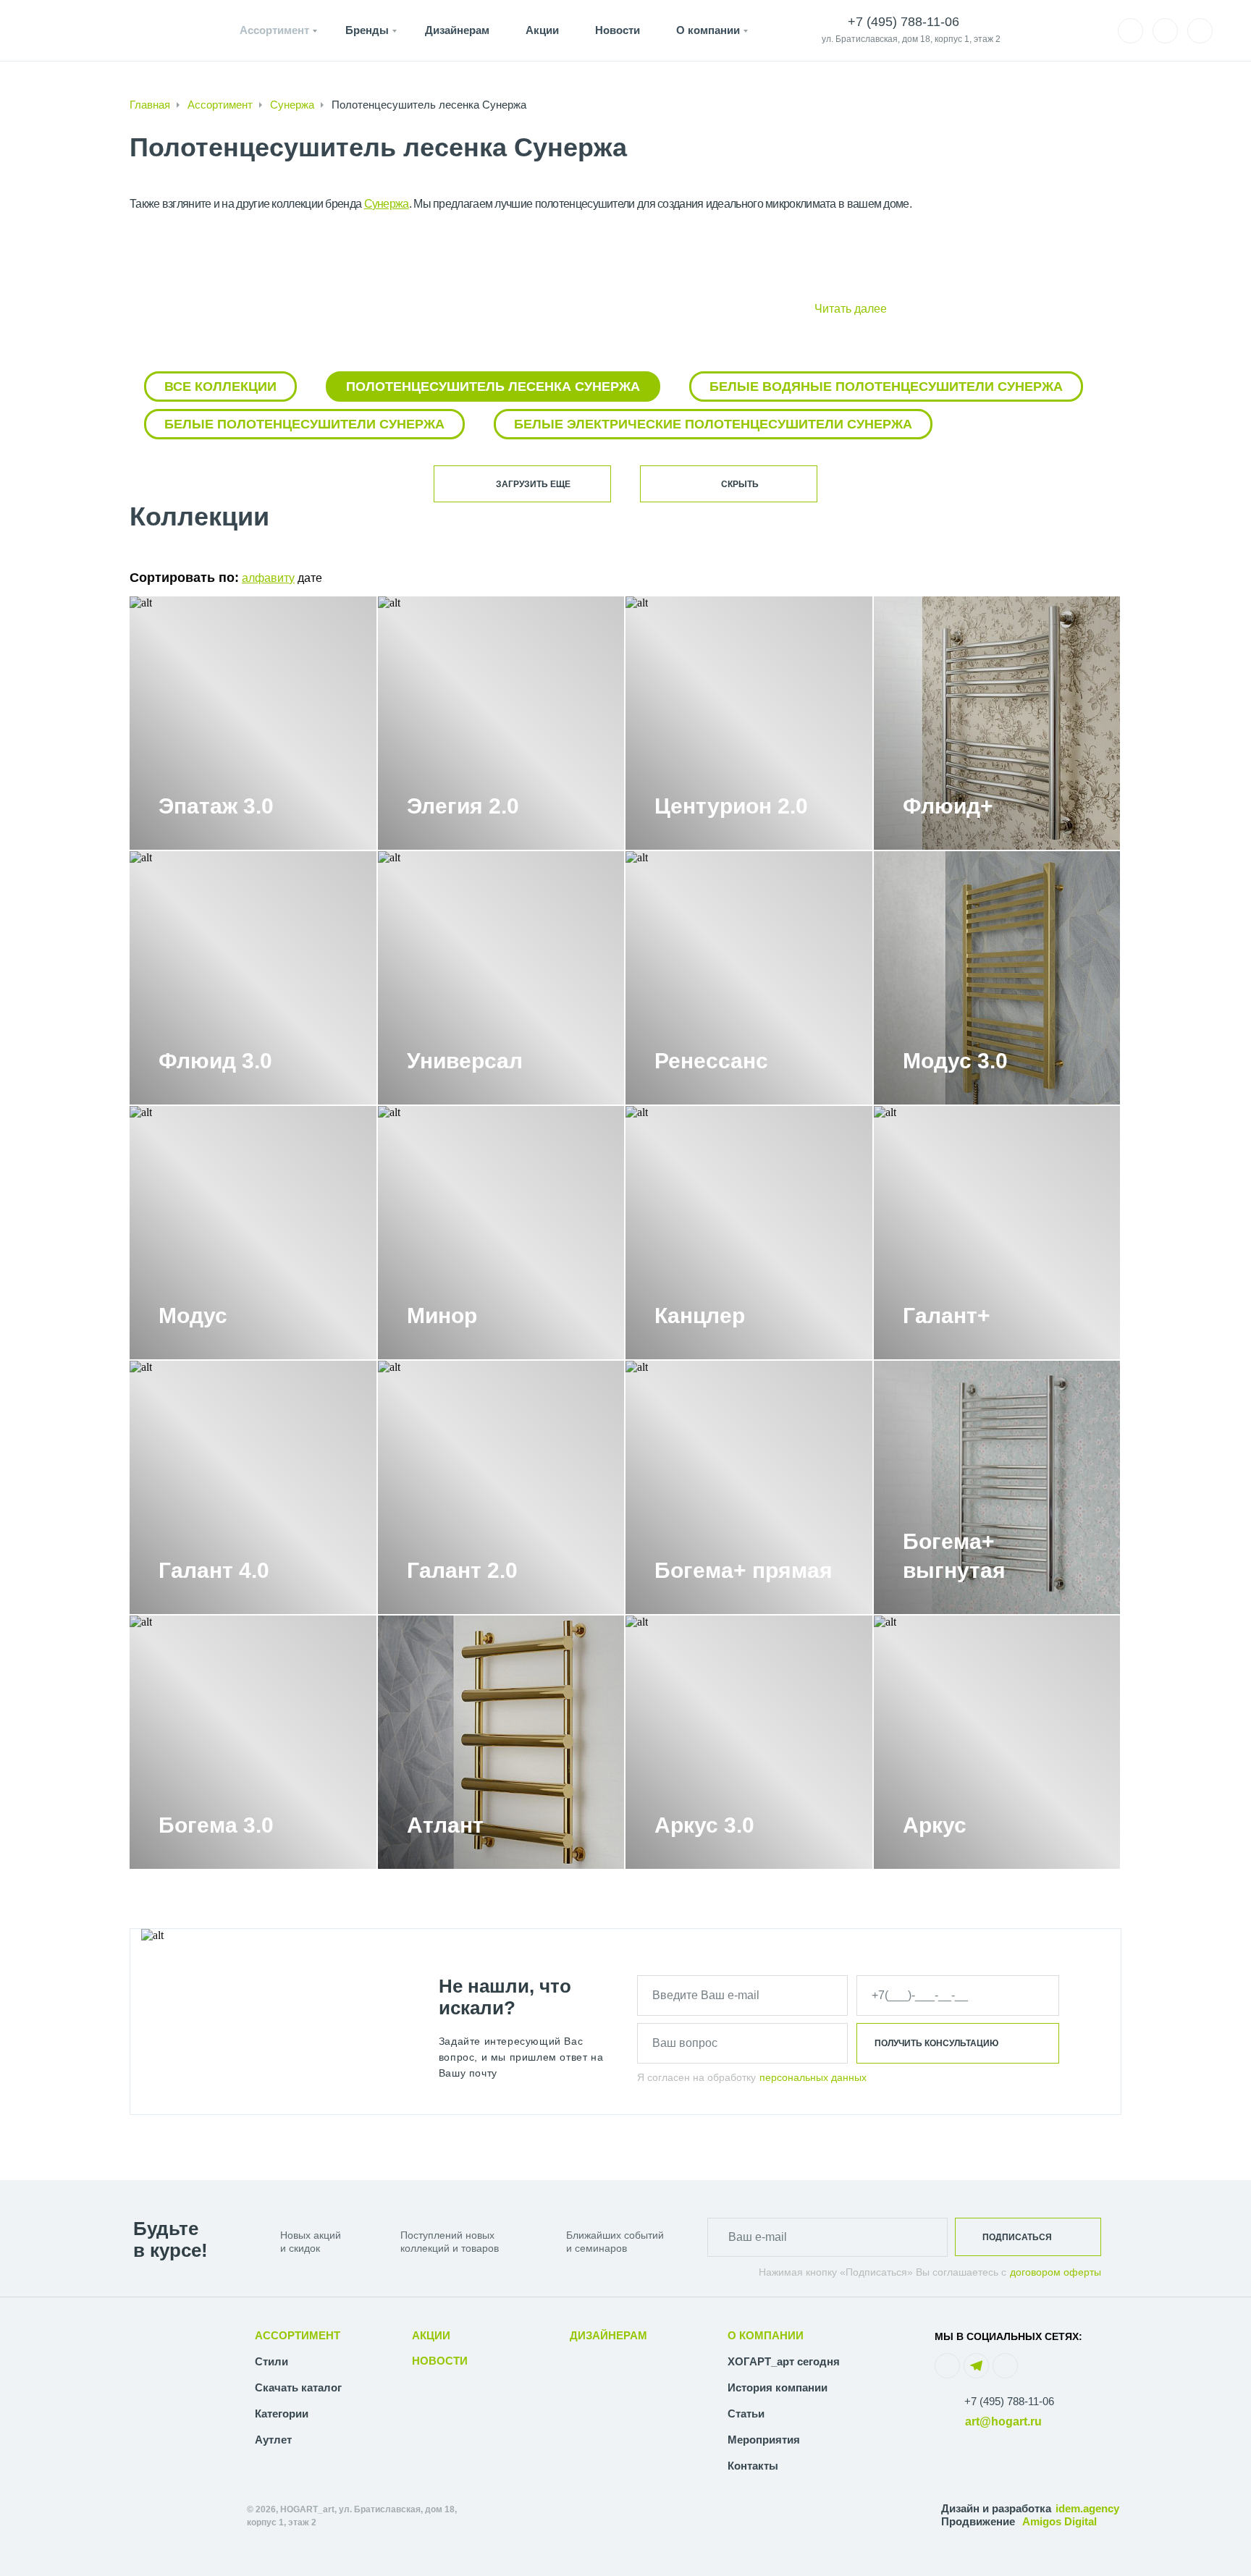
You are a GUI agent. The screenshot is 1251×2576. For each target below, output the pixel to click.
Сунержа (292, 105)
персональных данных (813, 2077)
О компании (708, 30)
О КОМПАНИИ (766, 2335)
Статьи (746, 2414)
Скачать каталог (298, 2387)
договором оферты (1056, 2272)
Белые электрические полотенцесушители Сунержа (713, 424)
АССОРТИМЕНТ (298, 2335)
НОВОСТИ (440, 2361)
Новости (618, 30)
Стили (271, 2361)
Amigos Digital (1060, 2521)
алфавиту (268, 578)
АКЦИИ (431, 2335)
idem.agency (1087, 2508)
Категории (282, 2414)
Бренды (367, 30)
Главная (150, 105)
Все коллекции (220, 387)
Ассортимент (274, 30)
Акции (542, 30)
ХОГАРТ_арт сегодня (784, 2361)
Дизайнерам (457, 30)
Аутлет (273, 2440)
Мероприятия (764, 2440)
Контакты (753, 2466)
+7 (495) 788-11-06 (1009, 2401)
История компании (778, 2387)
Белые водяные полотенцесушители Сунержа (886, 387)
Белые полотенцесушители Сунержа (304, 424)
